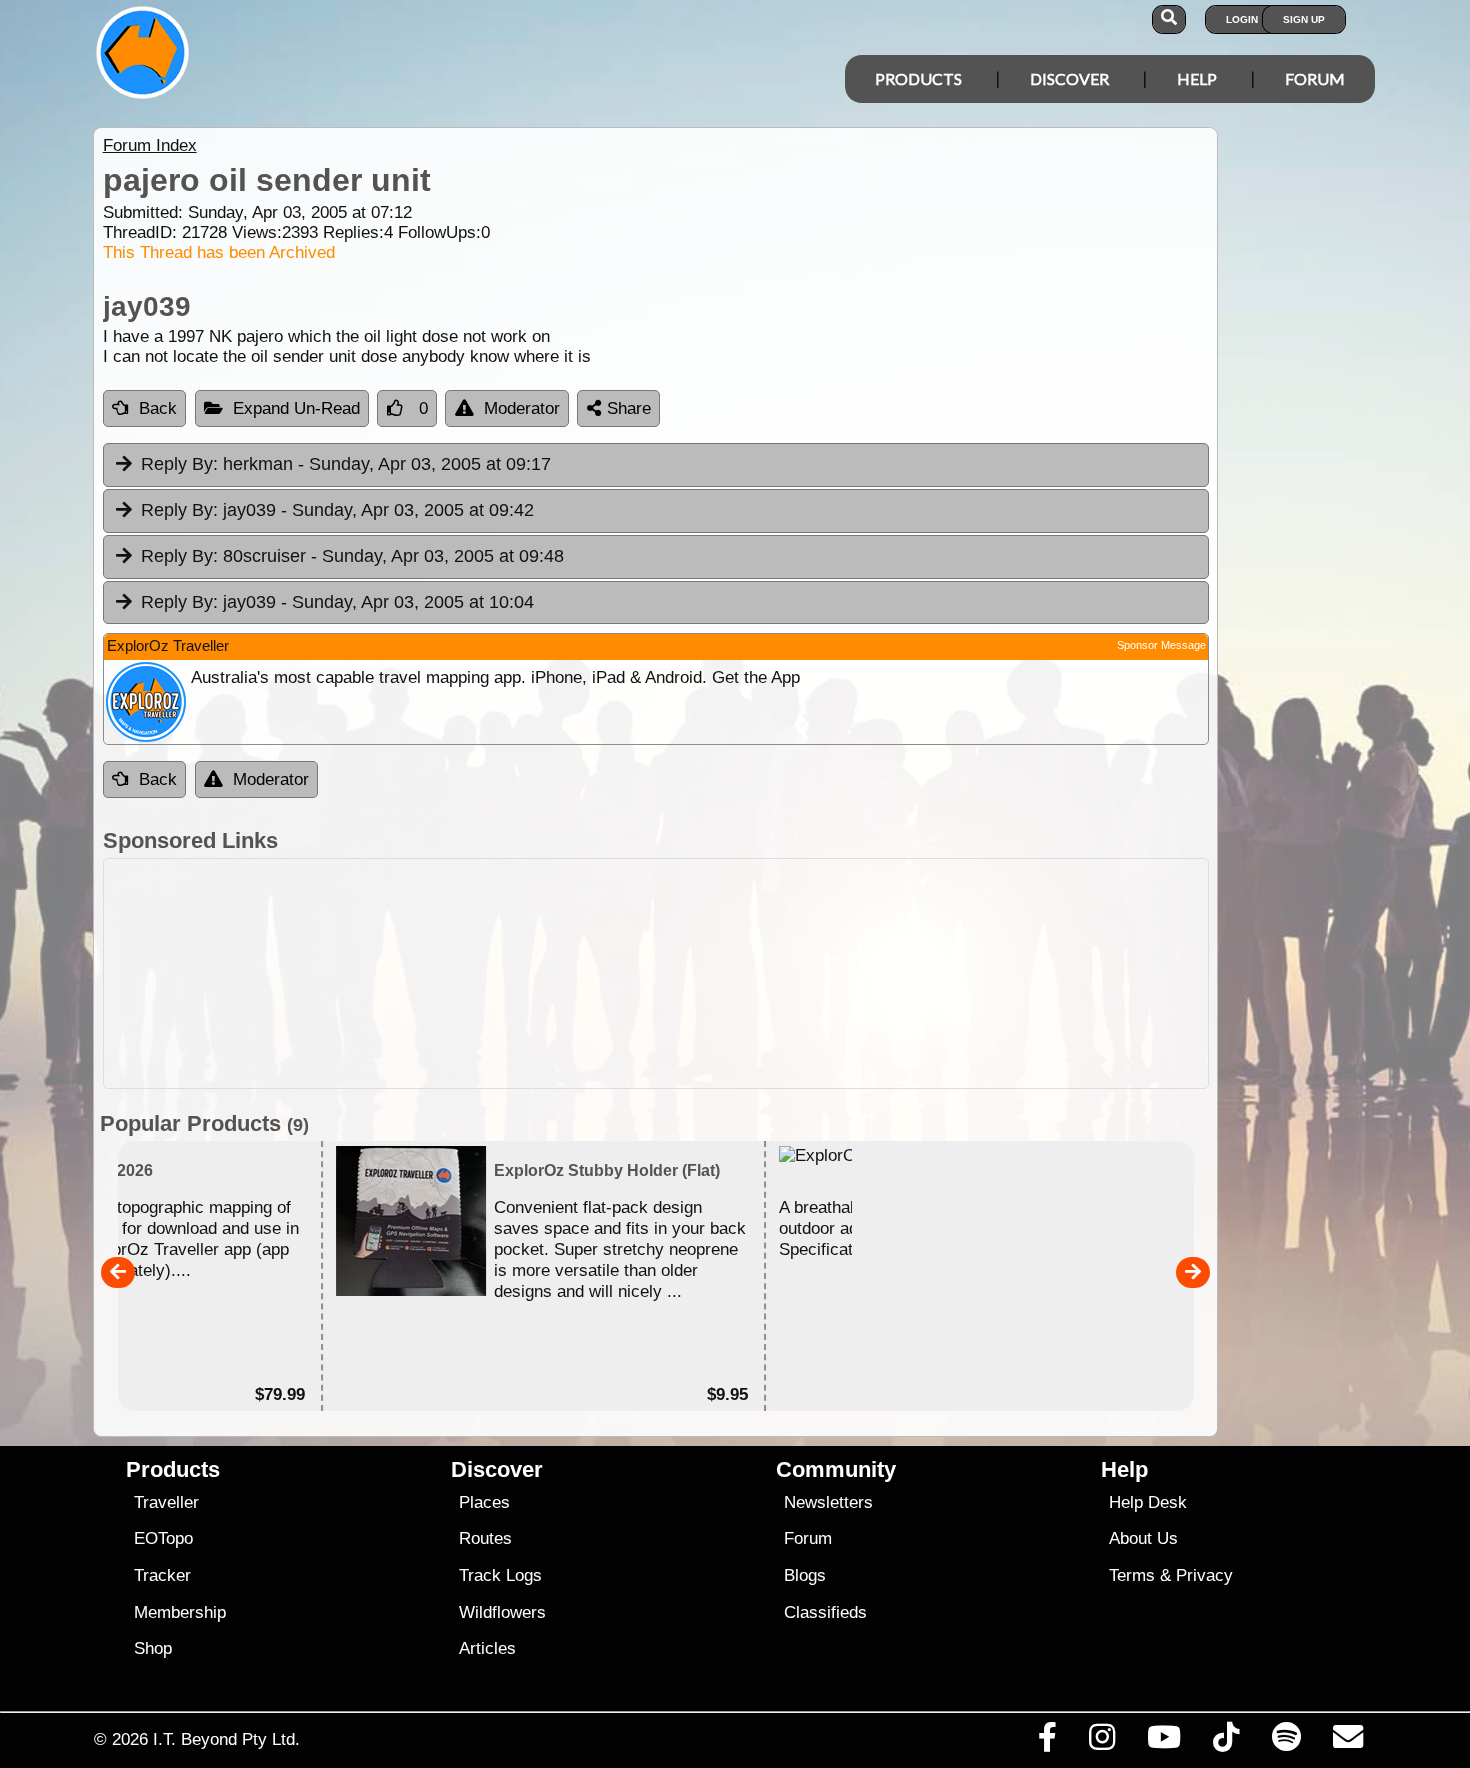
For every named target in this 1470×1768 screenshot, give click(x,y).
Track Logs (500, 1575)
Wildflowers (502, 1612)
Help (1197, 78)
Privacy (1204, 1575)
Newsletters (828, 1502)
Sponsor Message (1161, 645)
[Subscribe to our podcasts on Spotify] (1286, 1742)
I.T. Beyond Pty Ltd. (226, 1739)
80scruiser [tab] (352, 556)
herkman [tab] (346, 464)
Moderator (522, 408)
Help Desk (1148, 1502)
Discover (1069, 78)
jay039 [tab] (337, 510)
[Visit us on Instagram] (1101, 1742)
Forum (1315, 78)
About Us (1143, 1538)
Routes (485, 1538)
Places (484, 1502)
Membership (180, 1612)
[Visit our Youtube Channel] (1164, 1742)
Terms (1132, 1575)
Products (918, 78)
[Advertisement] (753, 973)
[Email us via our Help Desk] (1347, 1742)
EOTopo (163, 1538)
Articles (487, 1648)
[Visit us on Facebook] (1047, 1742)
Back (158, 408)
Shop (153, 1648)
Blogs (805, 1575)
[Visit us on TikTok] (1226, 1742)
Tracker (162, 1575)
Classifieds (825, 1612)
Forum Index (150, 145)
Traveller (166, 1502)
